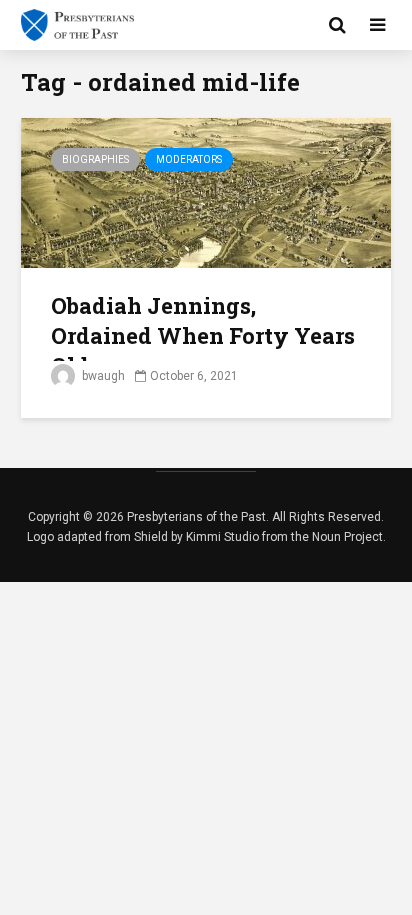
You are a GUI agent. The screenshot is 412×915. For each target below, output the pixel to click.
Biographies (95, 159)
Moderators (189, 159)
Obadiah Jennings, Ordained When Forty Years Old (203, 335)
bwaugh (102, 376)
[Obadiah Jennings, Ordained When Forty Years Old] (206, 191)
